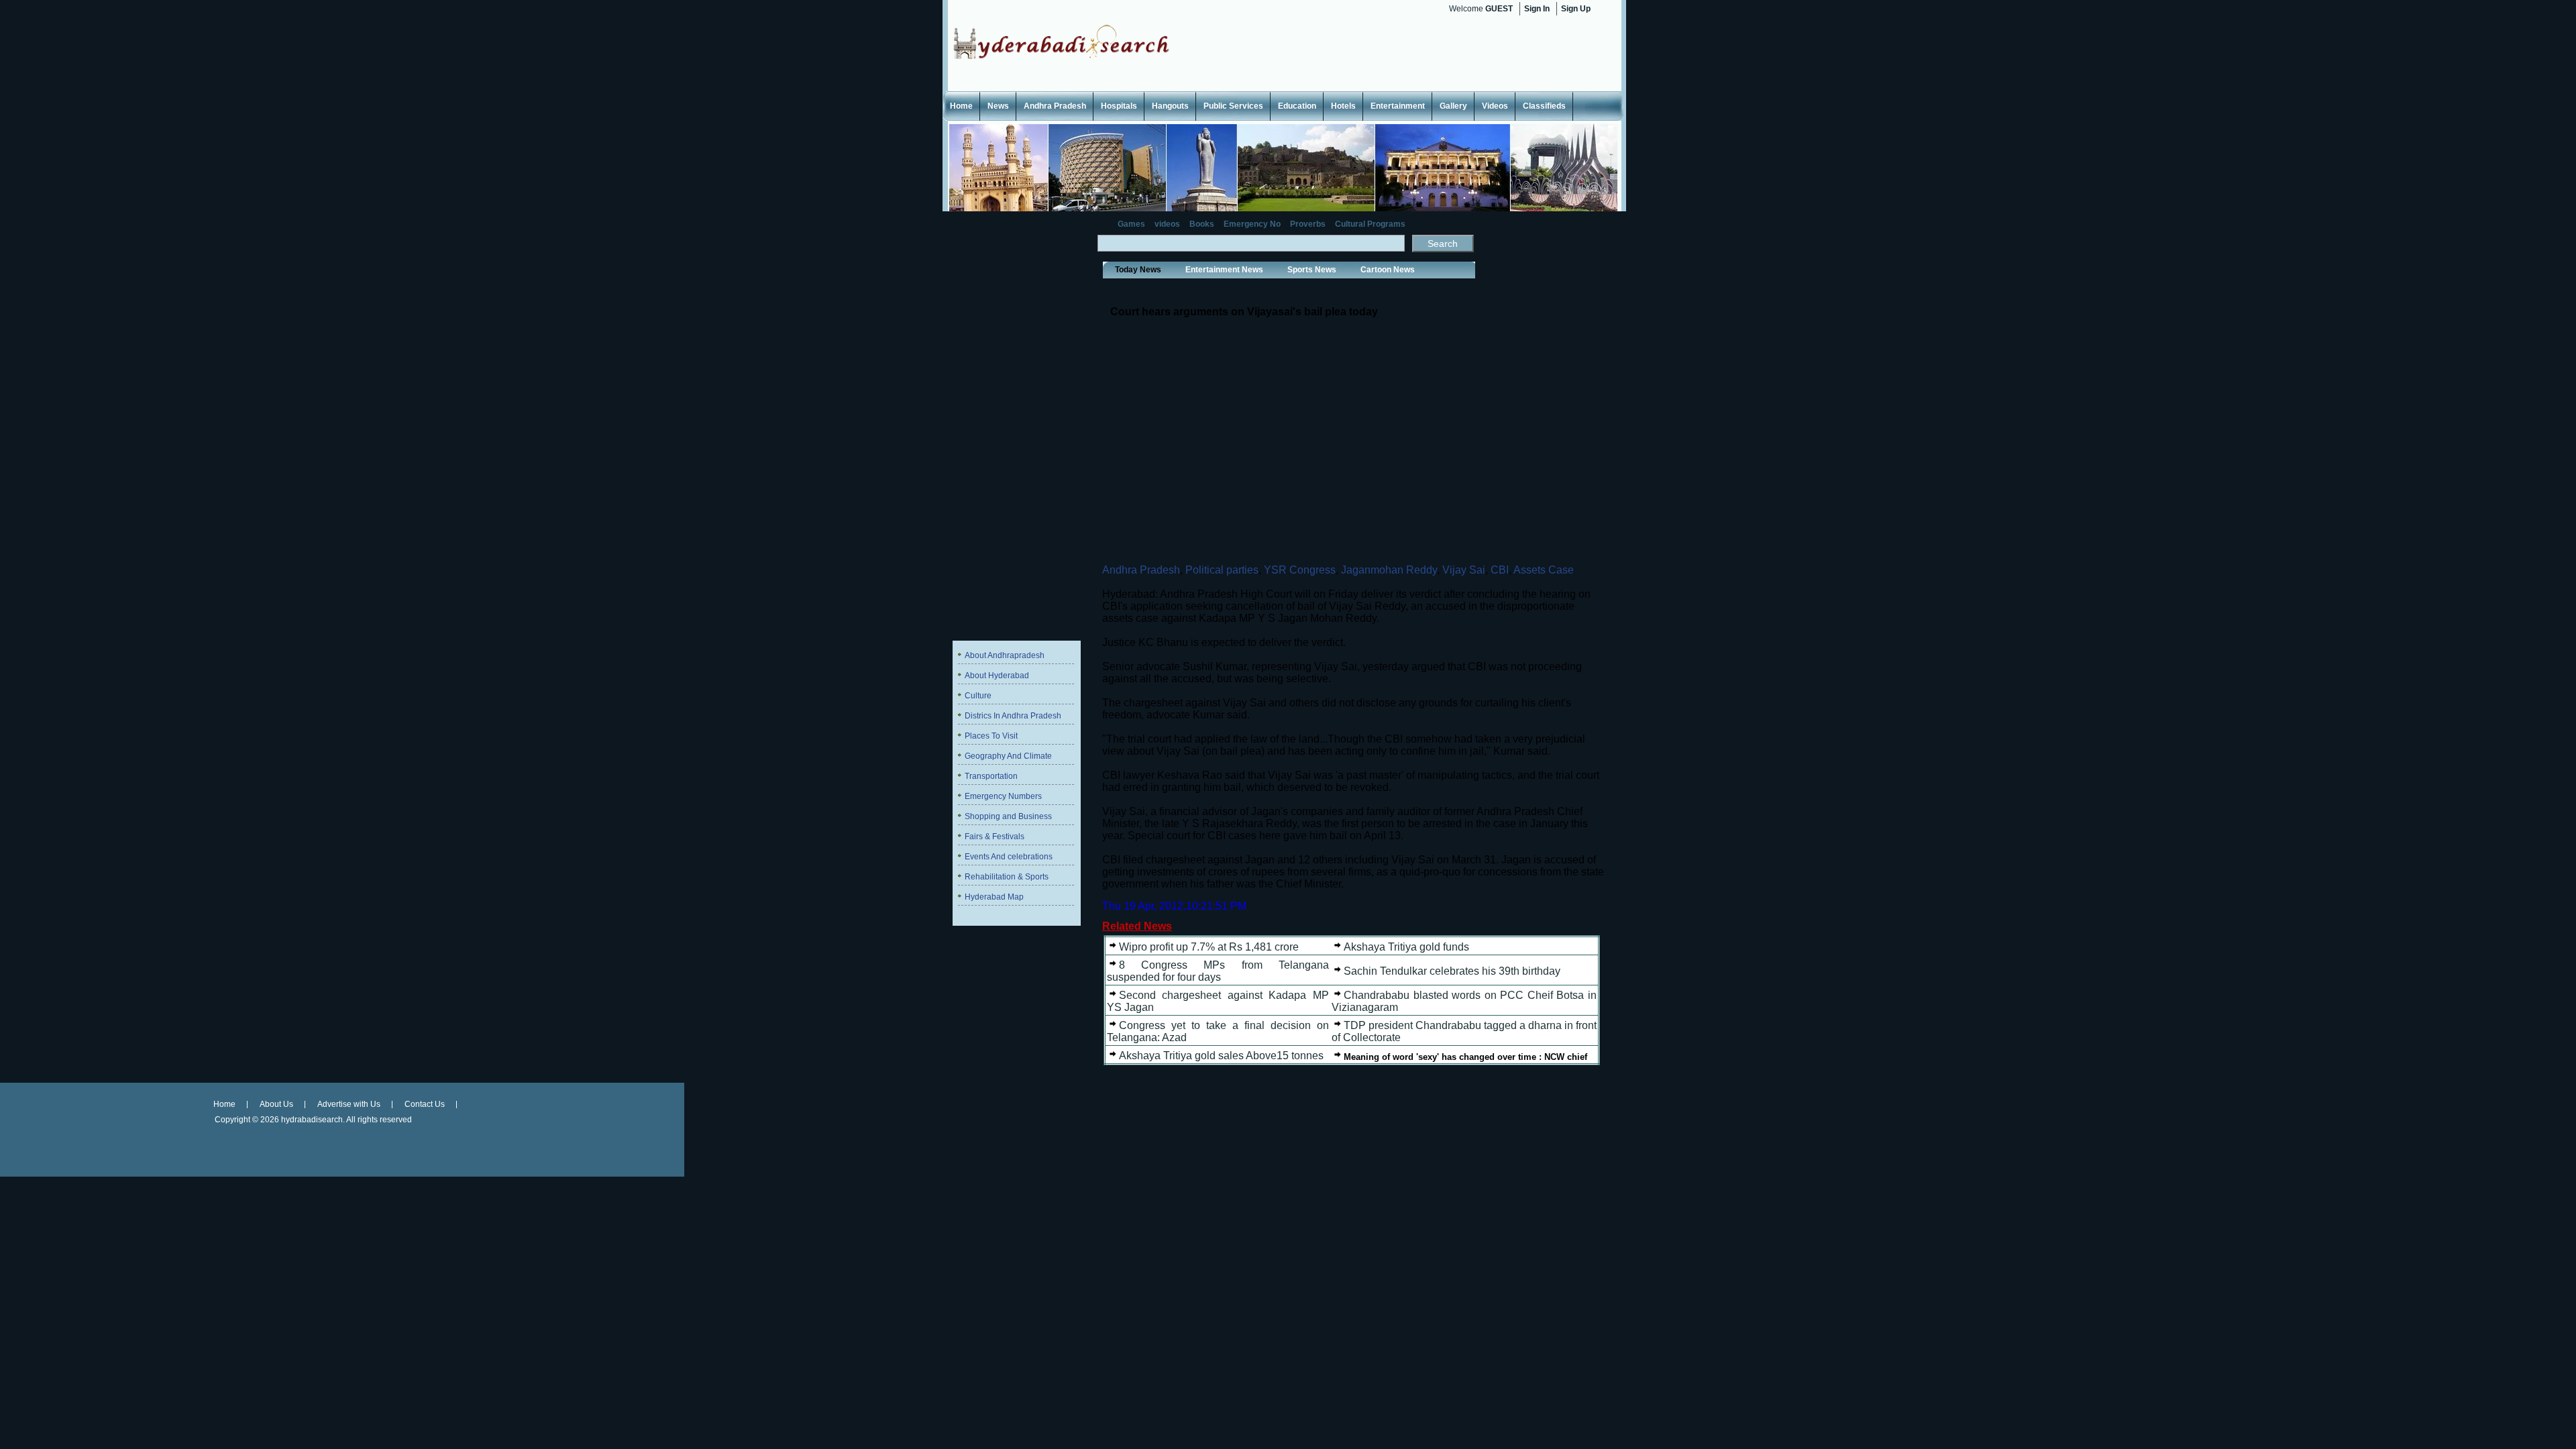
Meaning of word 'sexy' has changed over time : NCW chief (1465, 1057)
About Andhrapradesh (1005, 655)
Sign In (1537, 9)
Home (961, 106)
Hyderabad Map (994, 897)
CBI (1500, 570)
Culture (978, 696)
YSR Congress (1300, 570)
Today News (1138, 270)
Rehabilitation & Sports (1007, 877)
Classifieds (1544, 106)
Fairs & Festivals (995, 837)
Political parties (1222, 570)
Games (1131, 224)
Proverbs (1308, 224)
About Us (276, 1104)
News (998, 106)
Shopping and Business (1008, 816)
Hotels (1343, 106)
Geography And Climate (1008, 756)
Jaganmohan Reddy (1389, 570)
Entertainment (1398, 106)
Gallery (1453, 106)
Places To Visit (991, 736)
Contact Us (425, 1104)
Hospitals (1119, 106)
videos (1167, 224)
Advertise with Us (349, 1104)
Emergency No (1252, 224)
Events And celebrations (1009, 857)
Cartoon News (1388, 270)
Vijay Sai (1464, 570)
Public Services (1233, 106)
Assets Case (1544, 570)
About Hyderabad (997, 676)
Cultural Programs (1370, 224)
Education (1297, 106)
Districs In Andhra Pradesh (1013, 716)
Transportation (991, 776)
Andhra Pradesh (1055, 106)
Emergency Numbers (1003, 796)
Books (1202, 224)
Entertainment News (1224, 270)
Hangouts (1170, 106)
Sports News (1312, 270)
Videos (1495, 106)
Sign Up (1576, 9)
